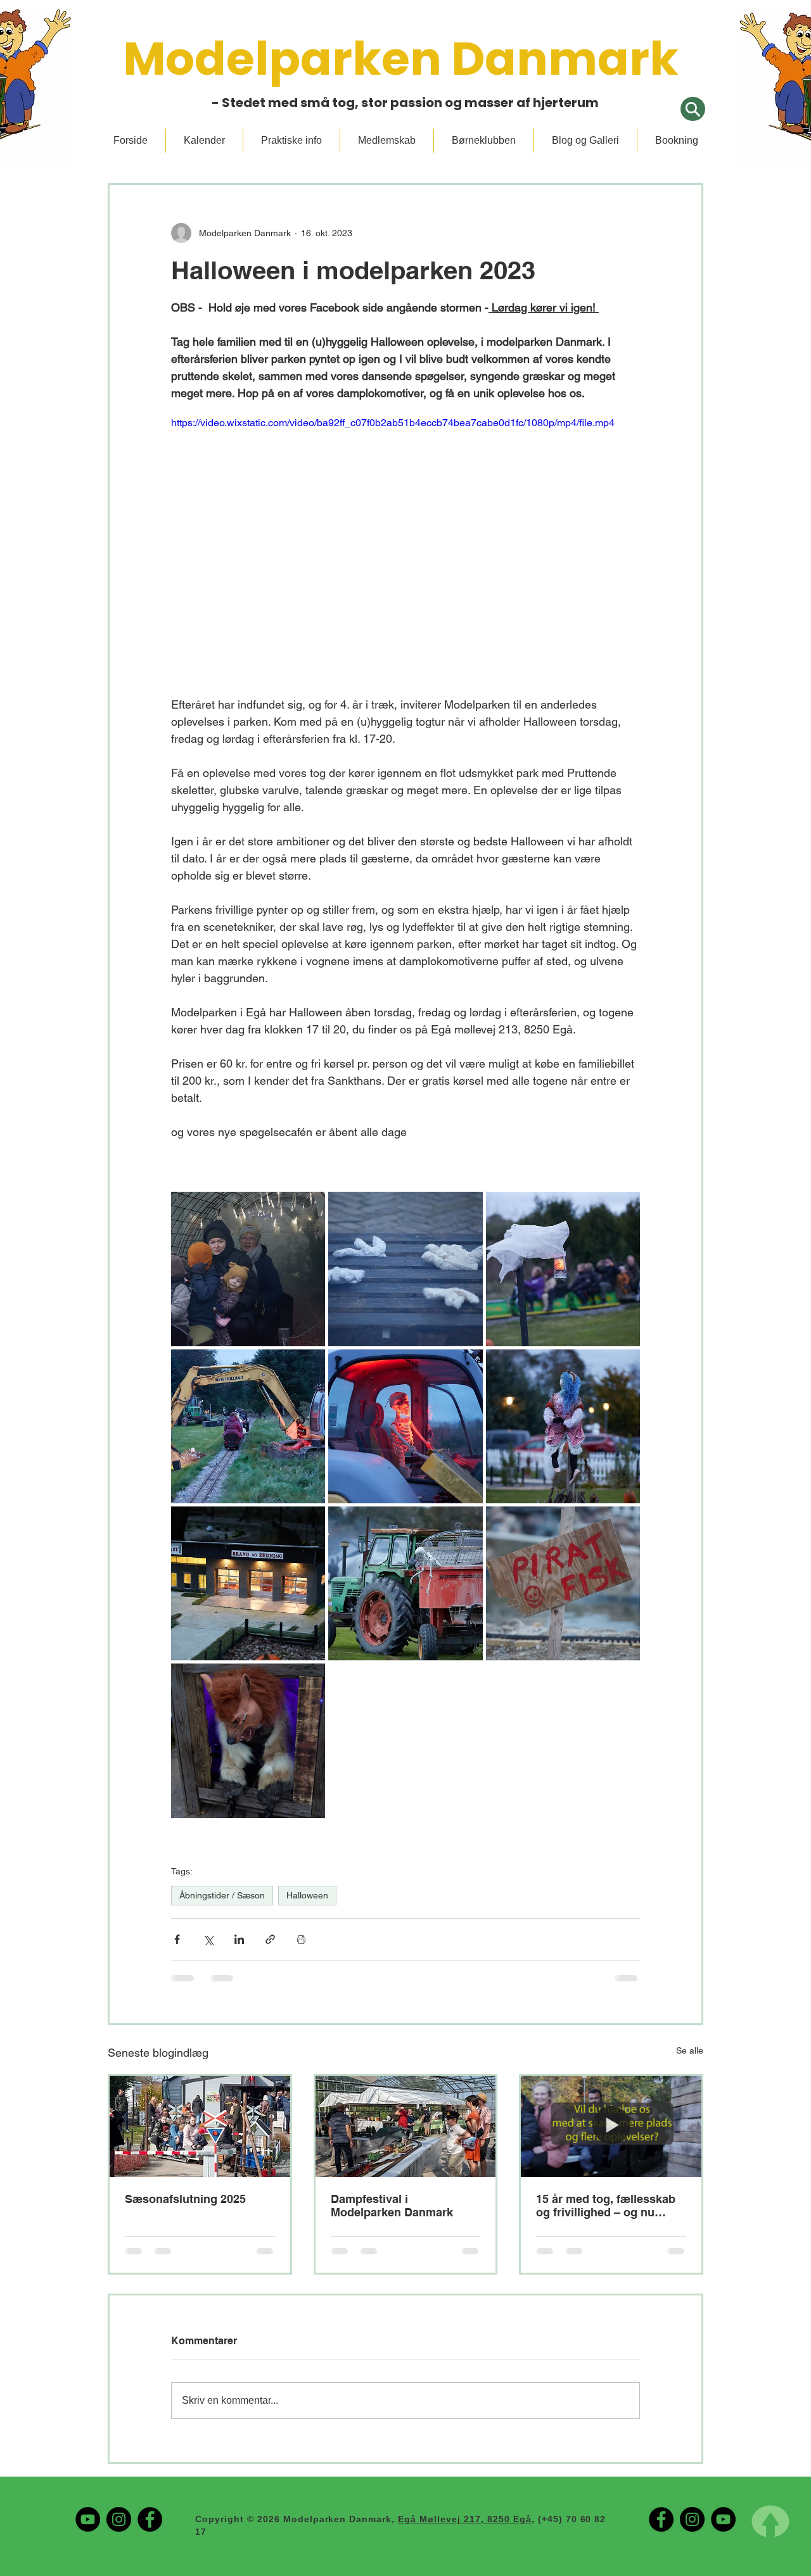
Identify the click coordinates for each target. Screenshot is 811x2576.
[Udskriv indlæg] (301, 1939)
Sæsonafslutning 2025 (185, 2199)
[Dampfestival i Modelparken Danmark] (406, 2126)
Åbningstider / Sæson (222, 1895)
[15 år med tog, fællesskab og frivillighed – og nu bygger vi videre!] (611, 2126)
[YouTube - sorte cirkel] (88, 2429)
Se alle (690, 2050)
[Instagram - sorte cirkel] (119, 2429)
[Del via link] (270, 1939)
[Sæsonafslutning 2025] (200, 2126)
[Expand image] (248, 1269)
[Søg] (693, 109)
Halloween (307, 1895)
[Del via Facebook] (177, 1939)
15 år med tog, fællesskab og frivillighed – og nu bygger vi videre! (606, 2206)
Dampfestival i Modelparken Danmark (392, 2206)
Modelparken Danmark (405, 59)
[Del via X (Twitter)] (208, 1939)
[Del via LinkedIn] (239, 1939)
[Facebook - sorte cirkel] (150, 2429)
